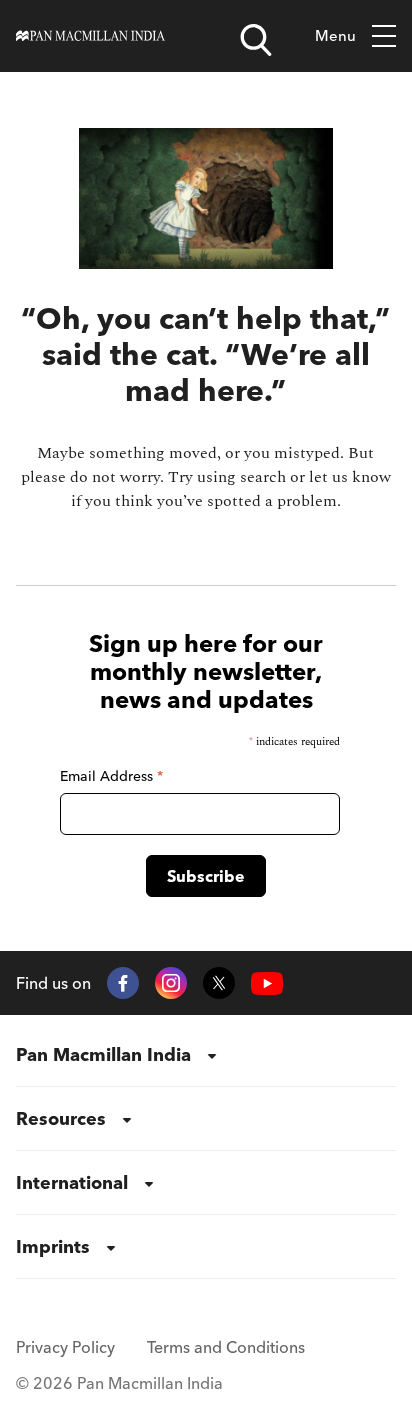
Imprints (53, 1246)
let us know (350, 477)
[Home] (90, 36)
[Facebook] (123, 983)
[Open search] (256, 40)
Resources (61, 1118)
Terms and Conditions (226, 1347)
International (72, 1182)
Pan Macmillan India (103, 1054)
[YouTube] (267, 983)
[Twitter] (219, 983)
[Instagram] (171, 983)
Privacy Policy (65, 1347)
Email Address (111, 776)
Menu (335, 35)
